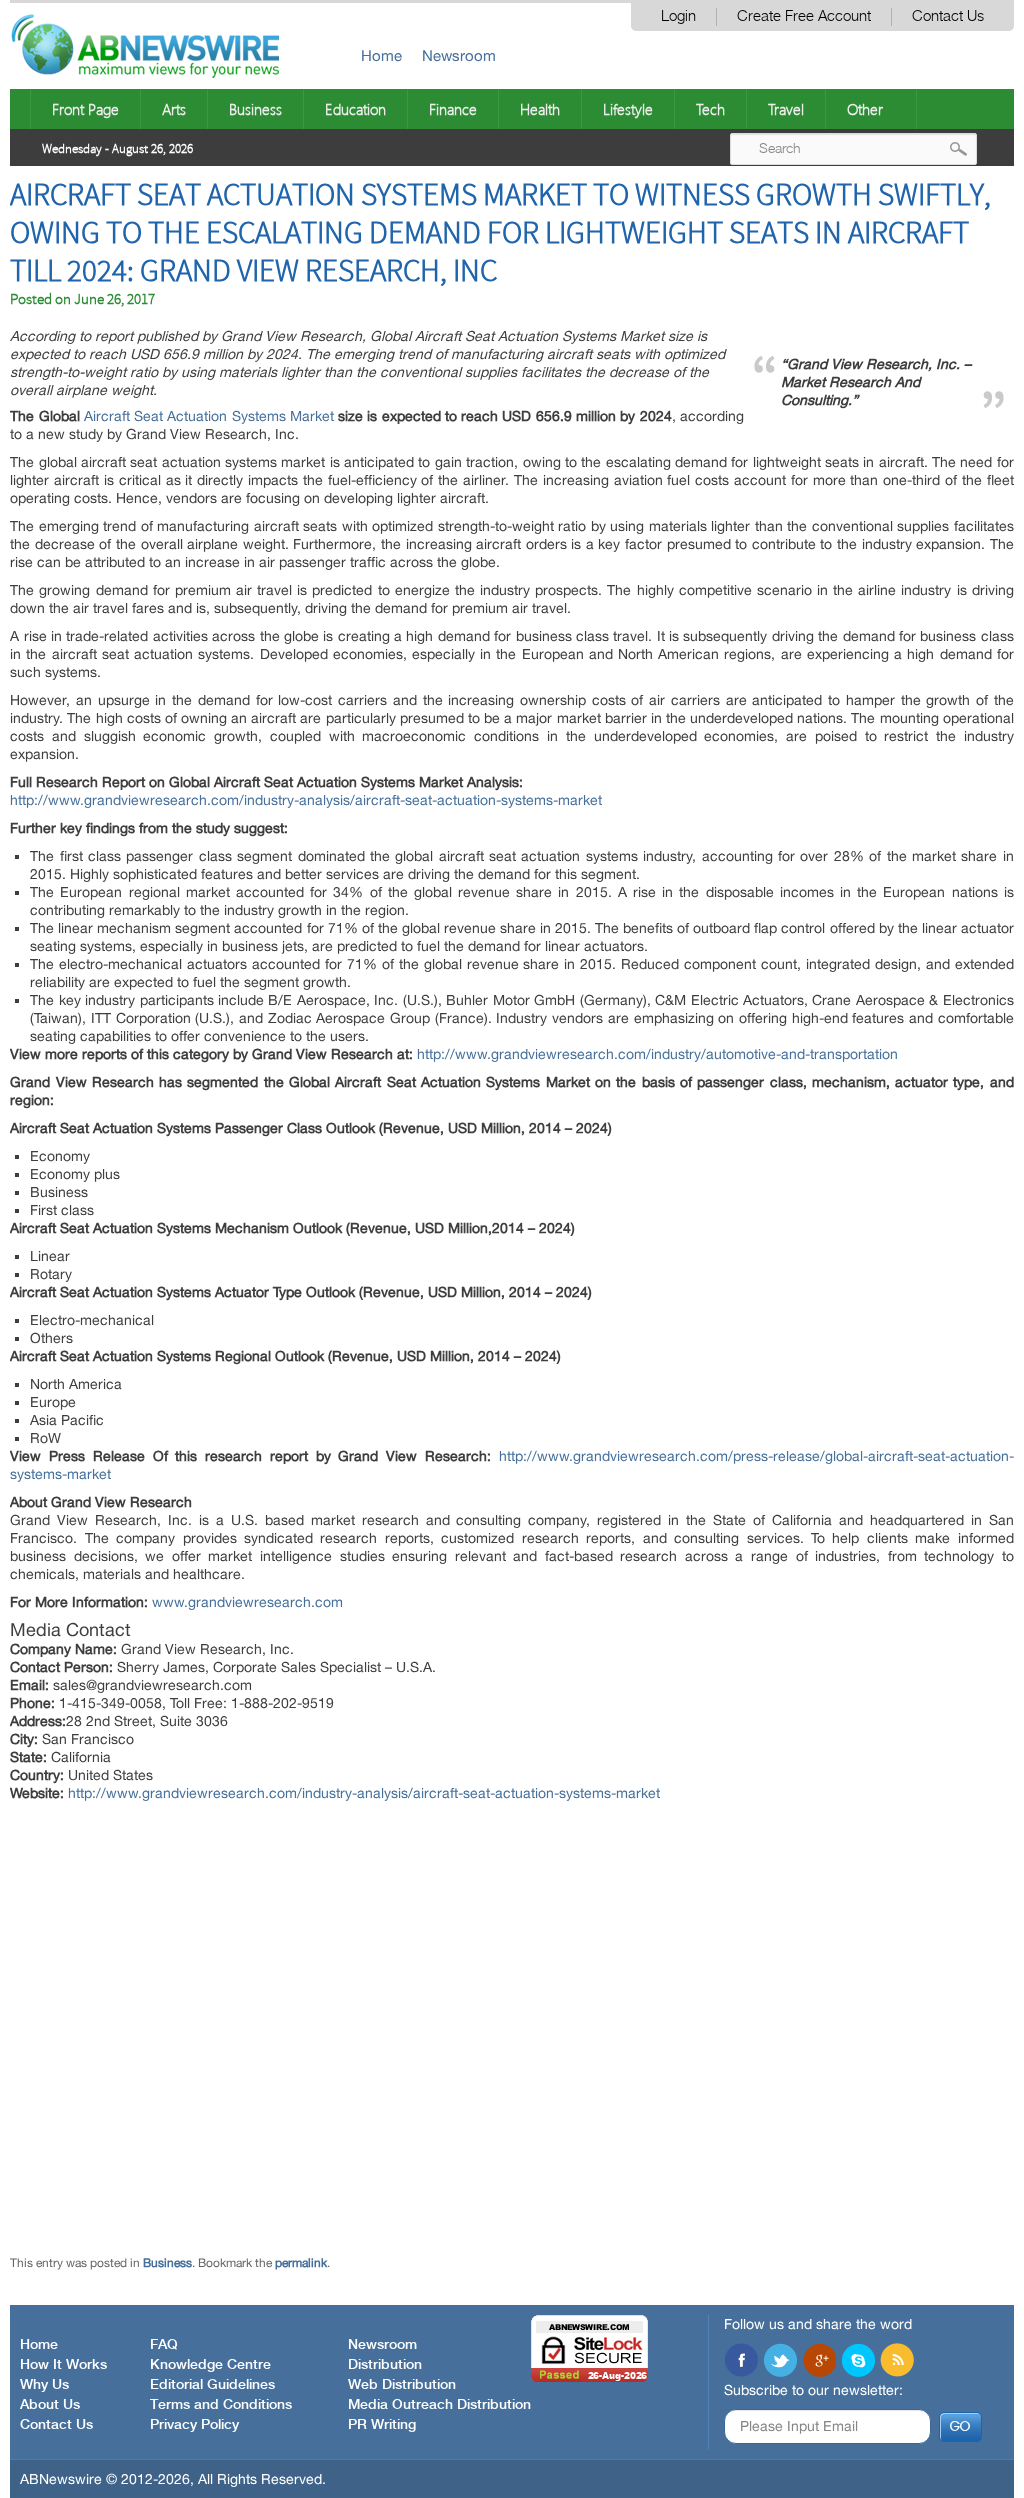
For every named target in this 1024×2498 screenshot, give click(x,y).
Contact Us (948, 16)
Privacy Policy (194, 2425)
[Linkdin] (819, 2362)
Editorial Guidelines (212, 2385)
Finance (453, 109)
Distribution (385, 2365)
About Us (50, 2405)
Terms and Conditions (221, 2405)
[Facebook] (741, 2362)
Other (865, 109)
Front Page (85, 109)
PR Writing (382, 2425)
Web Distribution (402, 2385)
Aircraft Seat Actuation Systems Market (209, 416)
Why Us (44, 2385)
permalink (301, 2263)
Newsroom (459, 55)
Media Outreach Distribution (439, 2405)
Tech (710, 109)
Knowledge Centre (210, 2365)
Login (678, 16)
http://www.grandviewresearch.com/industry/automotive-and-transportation (657, 1054)
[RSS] (897, 2362)
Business (255, 109)
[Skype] (858, 2362)
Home (381, 55)
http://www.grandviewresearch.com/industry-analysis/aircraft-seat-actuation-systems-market (306, 800)
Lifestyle (628, 109)
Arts (174, 109)
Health (540, 109)
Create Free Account (804, 16)
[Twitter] (780, 2362)
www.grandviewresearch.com (247, 1602)
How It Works (63, 2365)
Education (355, 109)
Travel (786, 109)
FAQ (164, 2345)
